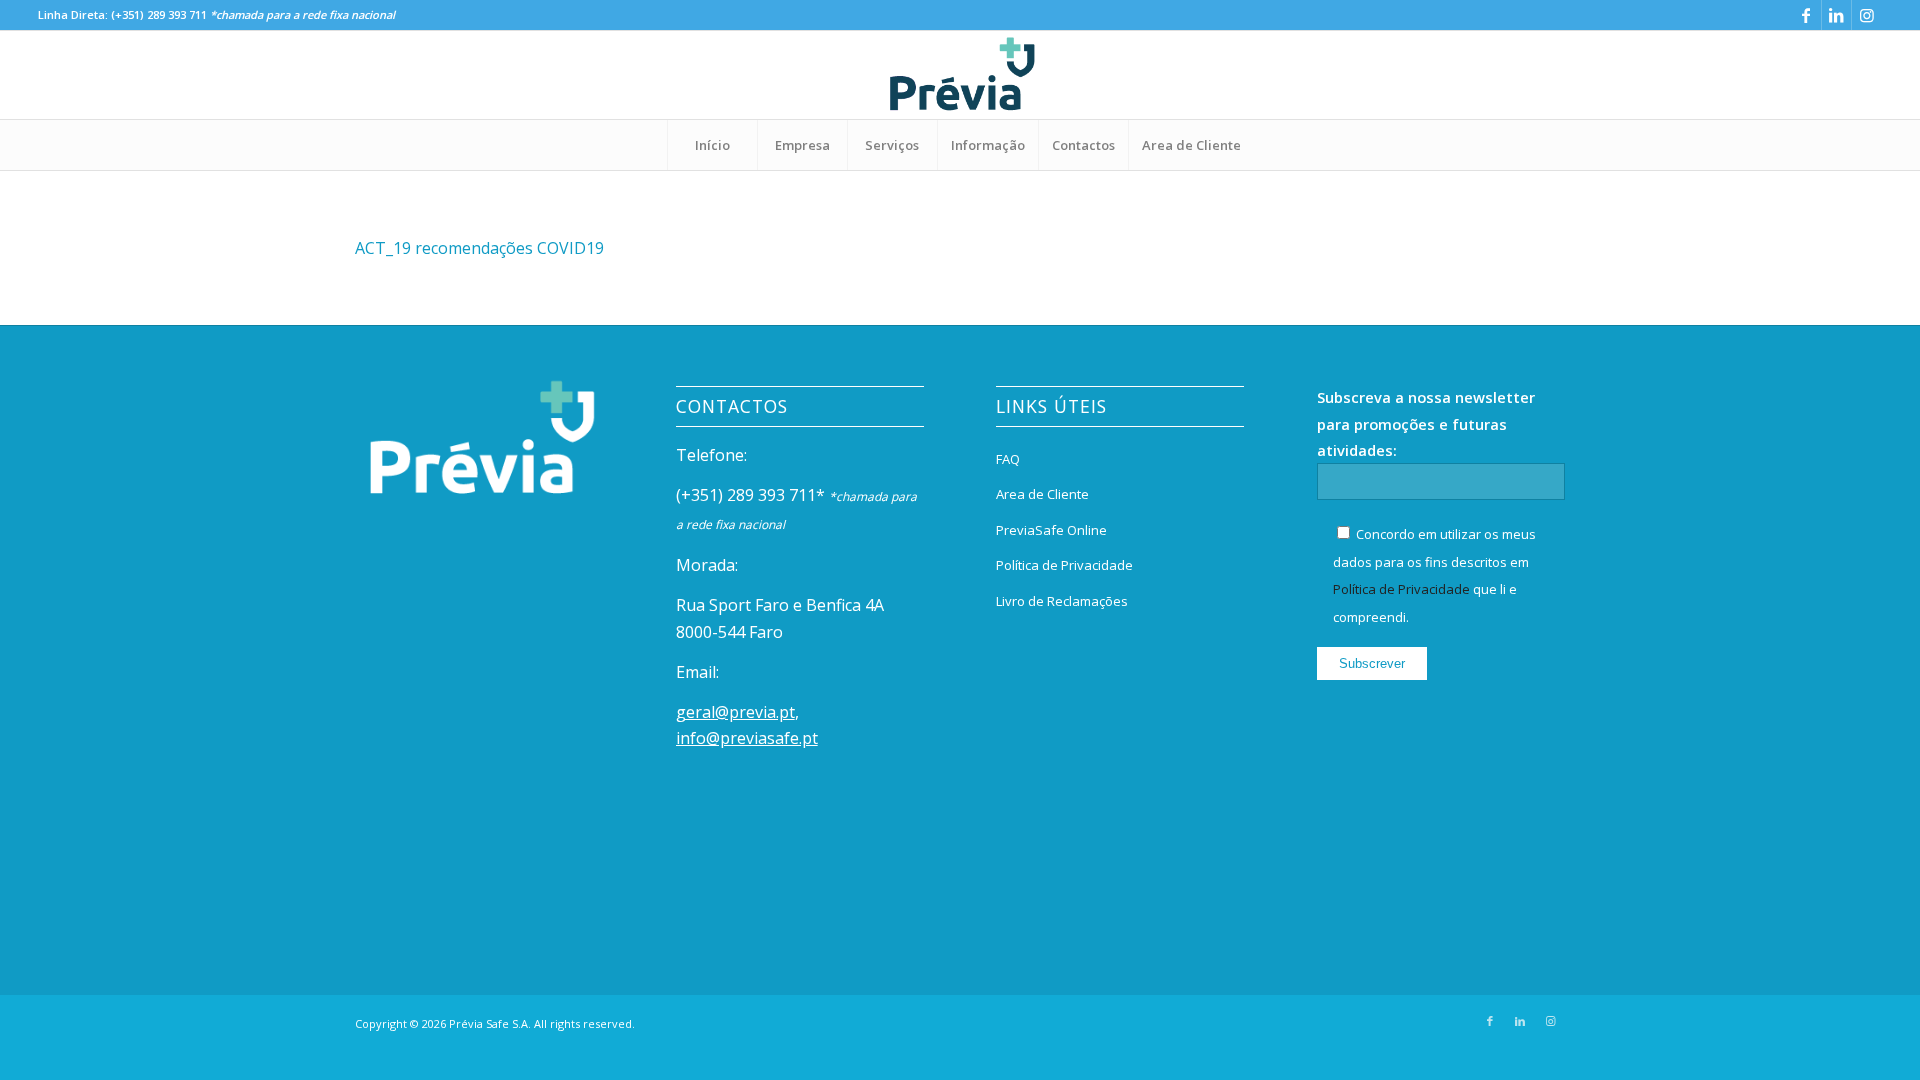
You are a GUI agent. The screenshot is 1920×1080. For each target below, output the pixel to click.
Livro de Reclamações (1062, 601)
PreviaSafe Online (1051, 530)
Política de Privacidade (1064, 565)
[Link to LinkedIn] (1836, 15)
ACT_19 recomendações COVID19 (479, 248)
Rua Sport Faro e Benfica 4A (780, 605)
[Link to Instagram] (1867, 15)
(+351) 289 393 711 (159, 14)
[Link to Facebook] (1806, 15)
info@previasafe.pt (747, 738)
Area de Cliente (1042, 494)
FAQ (1008, 459)
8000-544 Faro (729, 632)
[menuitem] (712, 145)
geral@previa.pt (735, 712)
